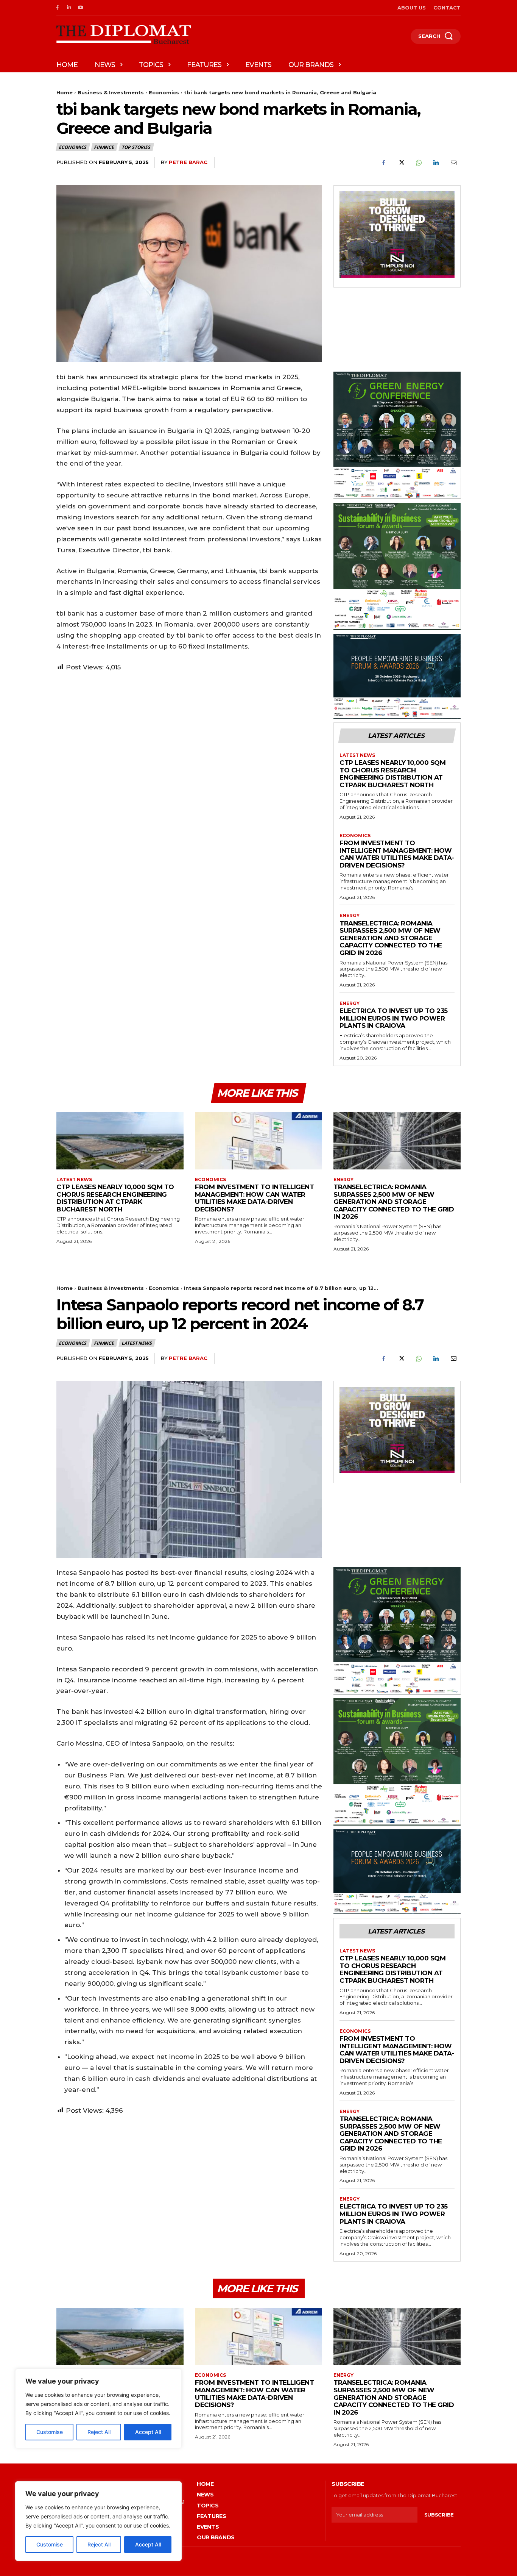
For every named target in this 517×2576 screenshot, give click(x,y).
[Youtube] (81, 8)
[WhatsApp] (418, 163)
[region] (98, 2521)
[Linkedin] (69, 8)
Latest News (357, 755)
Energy (350, 916)
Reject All (99, 2544)
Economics (164, 92)
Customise (50, 2544)
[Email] (453, 163)
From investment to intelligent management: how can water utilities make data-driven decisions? (397, 854)
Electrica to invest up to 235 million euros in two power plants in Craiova (394, 1018)
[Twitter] (401, 163)
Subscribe (439, 2515)
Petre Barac (188, 162)
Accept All (148, 2544)
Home (65, 92)
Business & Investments (111, 92)
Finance (104, 147)
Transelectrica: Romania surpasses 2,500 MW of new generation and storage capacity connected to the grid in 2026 (391, 938)
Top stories (136, 147)
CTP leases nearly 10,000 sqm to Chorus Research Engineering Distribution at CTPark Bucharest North (392, 774)
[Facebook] (57, 8)
